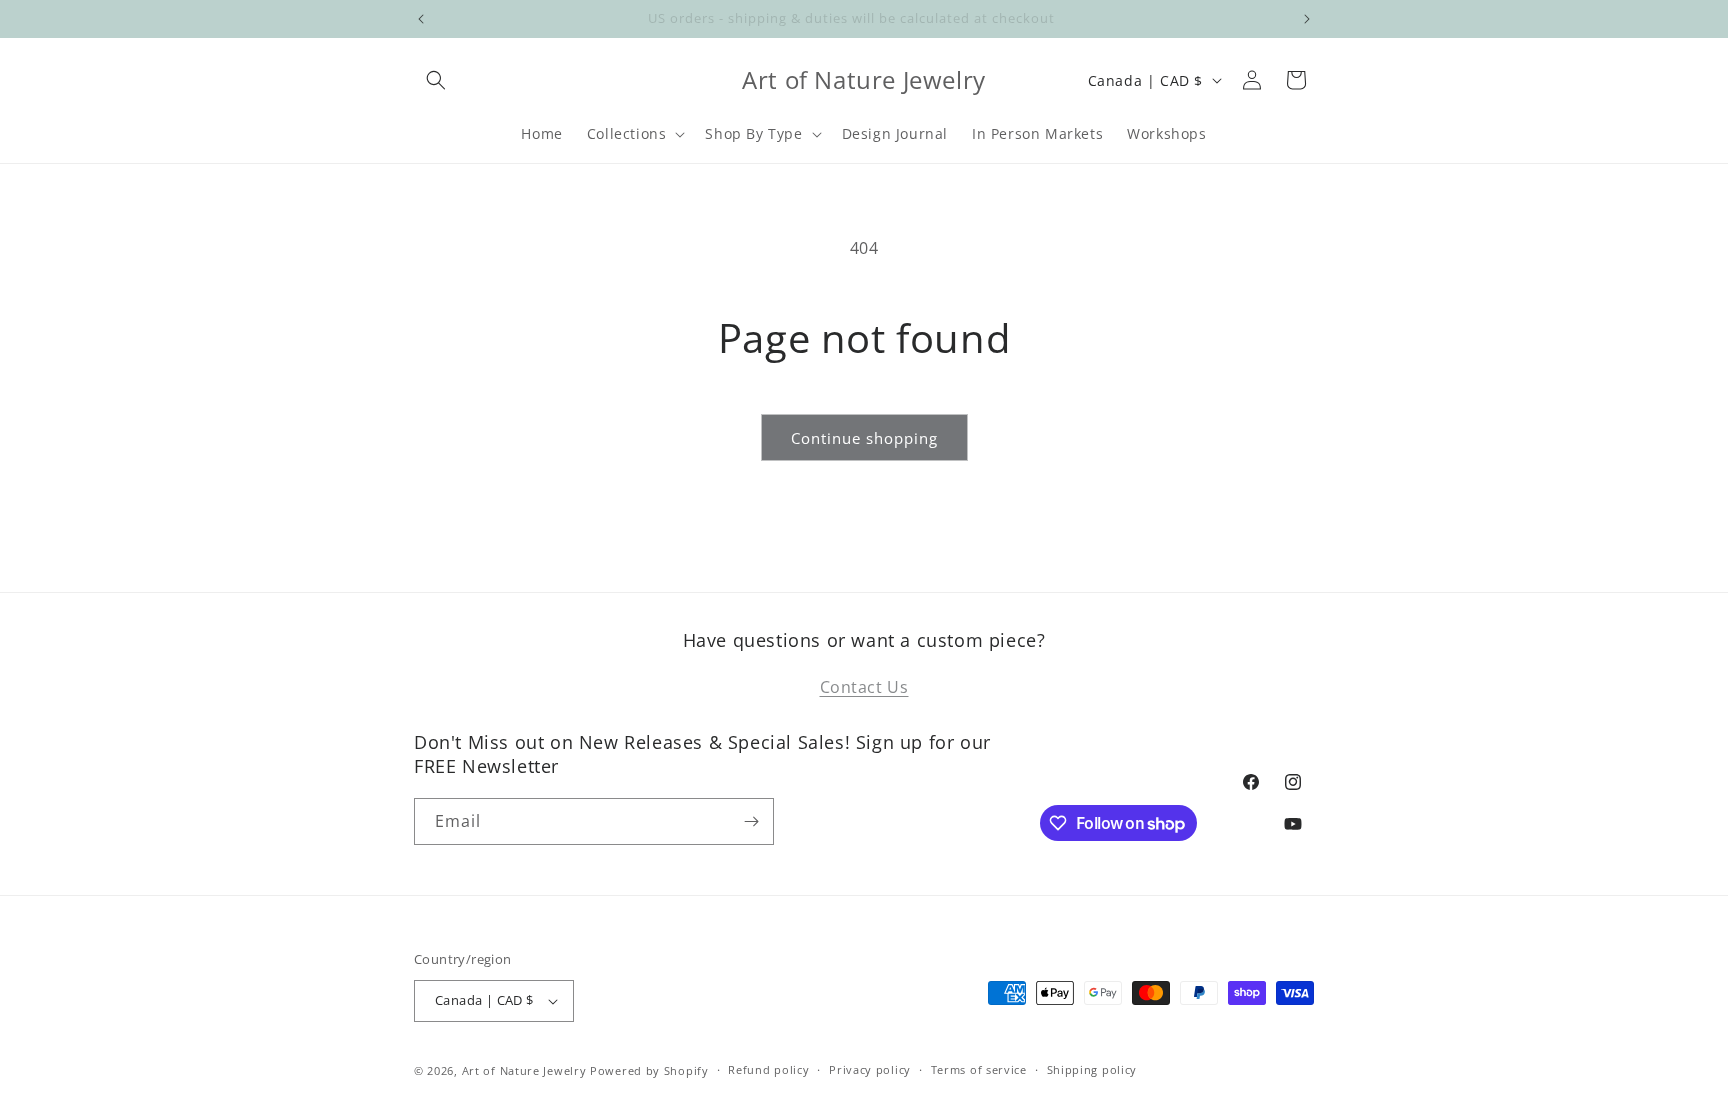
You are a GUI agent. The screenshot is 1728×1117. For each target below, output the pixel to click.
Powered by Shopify (649, 1070)
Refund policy (768, 1069)
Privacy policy (870, 1069)
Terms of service (979, 1069)
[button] (436, 80)
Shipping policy (1092, 1069)
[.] (421, 19)
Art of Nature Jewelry (524, 1070)
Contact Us (864, 687)
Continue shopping (864, 438)
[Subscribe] (751, 821)
